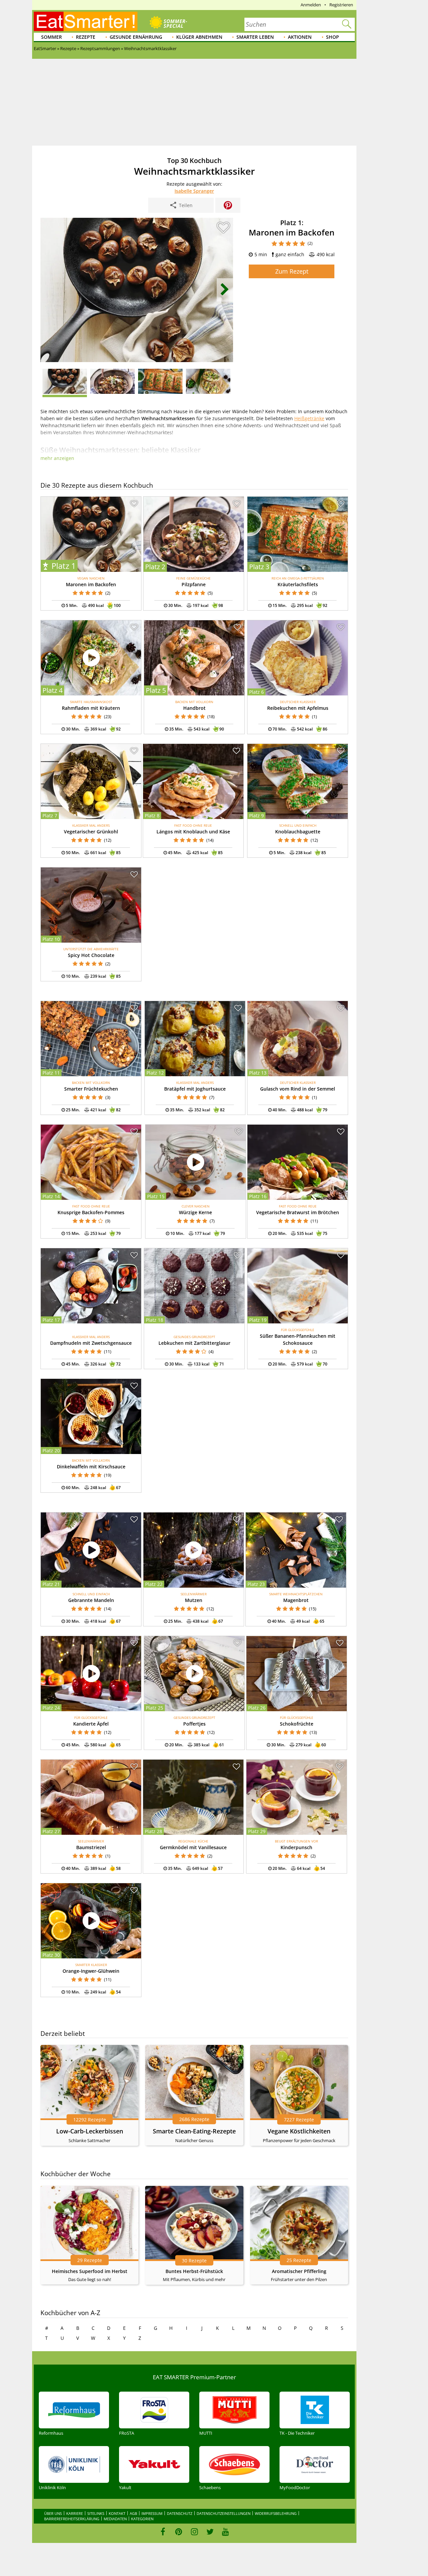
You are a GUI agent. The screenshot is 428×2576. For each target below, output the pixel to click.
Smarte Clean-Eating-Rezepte (194, 2131)
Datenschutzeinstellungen (224, 2513)
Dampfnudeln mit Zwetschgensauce (91, 1343)
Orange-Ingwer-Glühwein (91, 1971)
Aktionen (300, 37)
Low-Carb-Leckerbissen (90, 2131)
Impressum (152, 2513)
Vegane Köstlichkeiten (299, 2131)
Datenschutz (180, 2513)
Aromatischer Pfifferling (299, 2271)
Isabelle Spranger (194, 191)
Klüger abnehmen (199, 37)
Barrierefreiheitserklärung (72, 2519)
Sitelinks (96, 2513)
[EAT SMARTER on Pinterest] (179, 2532)
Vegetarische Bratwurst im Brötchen (298, 1212)
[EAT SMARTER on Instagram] (194, 2532)
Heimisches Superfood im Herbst (90, 2271)
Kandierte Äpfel (91, 1724)
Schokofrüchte (297, 1724)
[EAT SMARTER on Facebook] (163, 2532)
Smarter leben (255, 37)
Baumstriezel (91, 1847)
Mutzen (194, 1600)
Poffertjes (194, 1724)
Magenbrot (296, 1600)
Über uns (53, 2513)
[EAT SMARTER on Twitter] (210, 2532)
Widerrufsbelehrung (276, 2513)
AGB (133, 2513)
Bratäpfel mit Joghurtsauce (195, 1089)
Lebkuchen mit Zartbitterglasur (194, 1343)
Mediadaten (115, 2519)
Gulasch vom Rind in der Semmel (298, 1089)
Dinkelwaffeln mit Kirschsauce (91, 1467)
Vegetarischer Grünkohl (91, 832)
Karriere (75, 2513)
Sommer (51, 37)
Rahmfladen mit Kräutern (91, 708)
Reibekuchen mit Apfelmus (298, 708)
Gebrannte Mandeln (91, 1600)
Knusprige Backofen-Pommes (91, 1212)
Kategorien (142, 2519)
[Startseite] (86, 21)
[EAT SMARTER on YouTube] (226, 2532)
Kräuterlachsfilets (298, 584)
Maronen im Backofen (91, 584)
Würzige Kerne (195, 1212)
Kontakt (117, 2513)
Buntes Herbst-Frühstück (194, 2271)
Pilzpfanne (194, 584)
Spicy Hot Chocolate (91, 955)
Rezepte (86, 37)
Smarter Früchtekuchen (91, 1089)
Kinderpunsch (296, 1847)
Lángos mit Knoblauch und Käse (193, 832)
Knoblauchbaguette (298, 832)
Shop (333, 37)
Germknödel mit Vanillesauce (193, 1847)
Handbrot (194, 708)
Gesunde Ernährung (136, 37)
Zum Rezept (292, 271)
